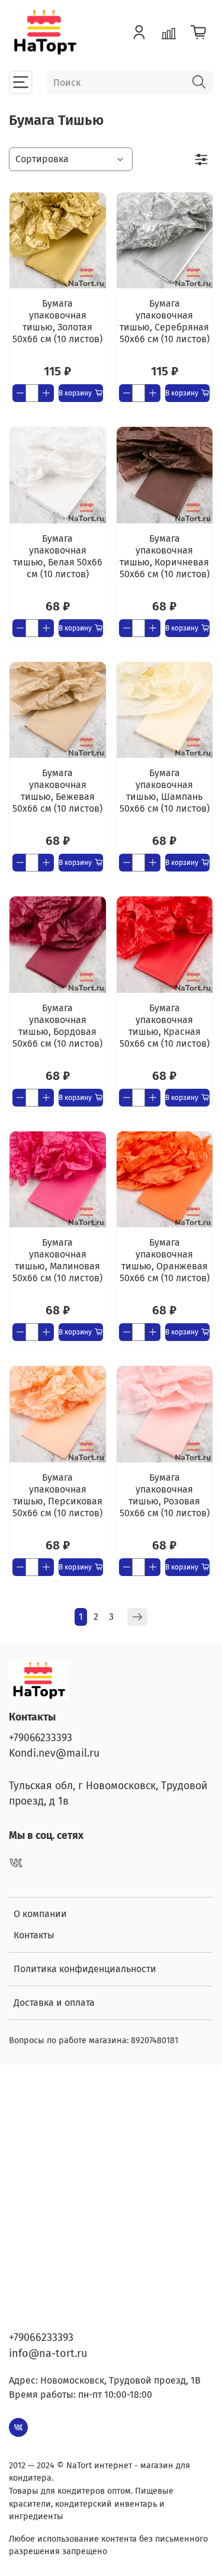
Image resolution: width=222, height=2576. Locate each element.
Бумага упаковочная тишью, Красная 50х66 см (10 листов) (165, 1026)
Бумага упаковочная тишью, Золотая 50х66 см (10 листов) (57, 321)
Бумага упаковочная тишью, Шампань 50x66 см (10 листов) (165, 791)
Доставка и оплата (54, 2003)
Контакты (34, 1935)
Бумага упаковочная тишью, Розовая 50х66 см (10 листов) (165, 1495)
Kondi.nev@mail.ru (54, 1753)
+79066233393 (41, 1738)
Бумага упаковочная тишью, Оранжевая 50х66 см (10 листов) (165, 1260)
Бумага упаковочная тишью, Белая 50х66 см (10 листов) (58, 556)
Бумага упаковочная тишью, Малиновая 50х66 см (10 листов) (57, 1260)
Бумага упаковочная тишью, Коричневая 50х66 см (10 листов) (165, 556)
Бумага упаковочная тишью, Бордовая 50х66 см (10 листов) (57, 1026)
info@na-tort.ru (48, 2353)
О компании (40, 1914)
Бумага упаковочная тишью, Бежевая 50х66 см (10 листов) (57, 791)
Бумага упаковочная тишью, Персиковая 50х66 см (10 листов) (57, 1495)
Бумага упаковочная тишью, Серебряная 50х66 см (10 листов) (165, 321)
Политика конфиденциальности (85, 1969)
